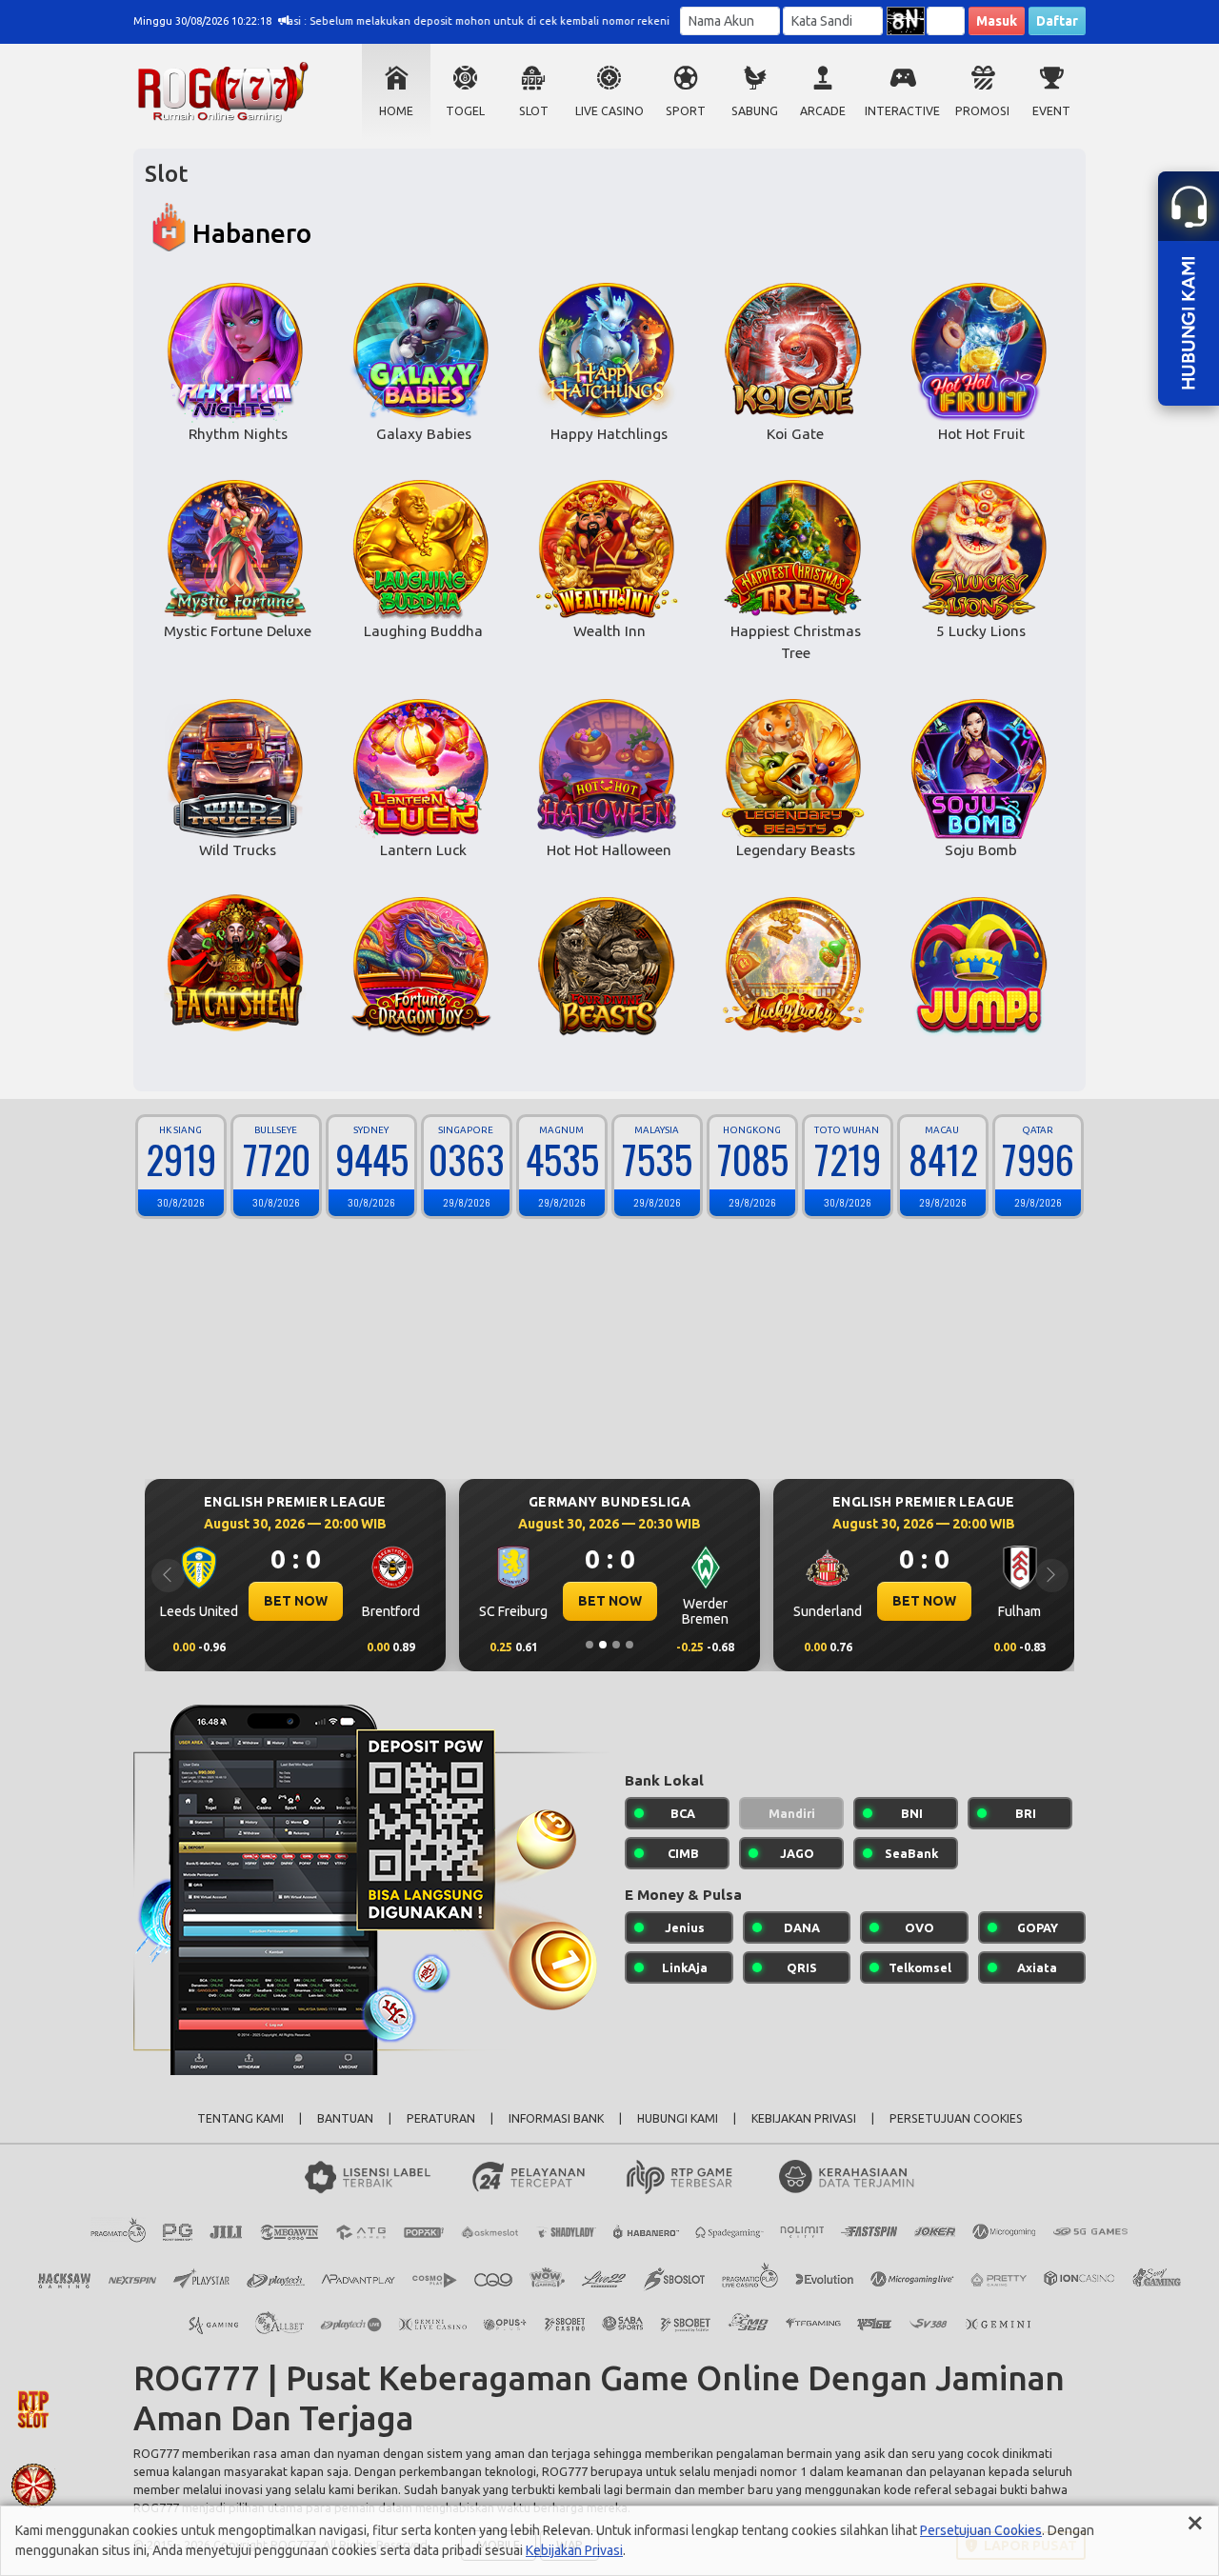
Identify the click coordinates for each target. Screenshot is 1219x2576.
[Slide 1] (590, 1645)
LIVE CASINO (609, 111)
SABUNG (755, 111)
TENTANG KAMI (240, 2118)
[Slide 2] (603, 1645)
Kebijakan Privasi (574, 2550)
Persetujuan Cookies (981, 2530)
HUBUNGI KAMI (678, 2118)
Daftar (1057, 21)
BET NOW (296, 1601)
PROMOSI (982, 111)
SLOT (534, 111)
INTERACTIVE (902, 111)
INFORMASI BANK (556, 2118)
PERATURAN (441, 2118)
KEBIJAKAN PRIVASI (804, 2118)
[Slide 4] (629, 1645)
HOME (396, 111)
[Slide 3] (616, 1645)
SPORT (686, 111)
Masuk (997, 21)
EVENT (1051, 111)
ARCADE (823, 111)
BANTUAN (345, 2118)
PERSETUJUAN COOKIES (956, 2118)
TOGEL (465, 111)
